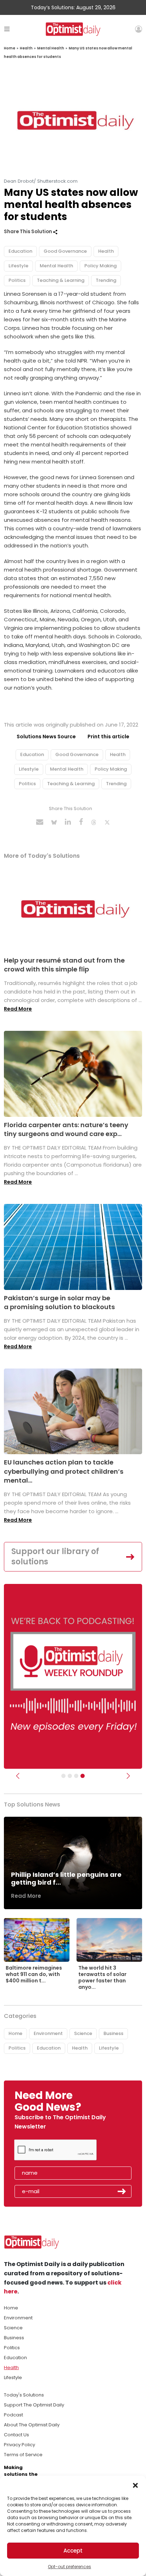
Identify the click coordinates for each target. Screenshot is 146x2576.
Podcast (13, 2415)
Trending (106, 280)
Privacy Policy (19, 2445)
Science (83, 2033)
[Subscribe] (63, 1776)
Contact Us (16, 2435)
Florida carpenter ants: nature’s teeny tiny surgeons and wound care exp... (66, 1129)
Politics (17, 280)
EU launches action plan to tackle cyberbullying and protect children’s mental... (64, 1471)
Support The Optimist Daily (34, 2405)
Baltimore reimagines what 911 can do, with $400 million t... (34, 1974)
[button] (135, 2485)
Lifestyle (18, 266)
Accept (73, 2551)
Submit (122, 2191)
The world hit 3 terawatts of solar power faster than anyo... (102, 1978)
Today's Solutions (24, 2395)
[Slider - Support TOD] (76, 1776)
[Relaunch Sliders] (83, 1776)
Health (26, 48)
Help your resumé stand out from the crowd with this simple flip (64, 965)
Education (20, 251)
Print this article (108, 737)
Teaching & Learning (61, 280)
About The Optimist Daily (32, 2425)
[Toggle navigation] (7, 29)
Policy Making (100, 266)
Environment (48, 2033)
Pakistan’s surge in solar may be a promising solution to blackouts (59, 1302)
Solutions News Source (46, 737)
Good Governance (65, 251)
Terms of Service (23, 2455)
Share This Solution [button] (29, 232)
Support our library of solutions (55, 1557)
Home (10, 48)
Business (113, 2033)
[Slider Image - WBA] (70, 1776)
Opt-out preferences (69, 2567)
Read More (18, 1009)
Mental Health (51, 48)
